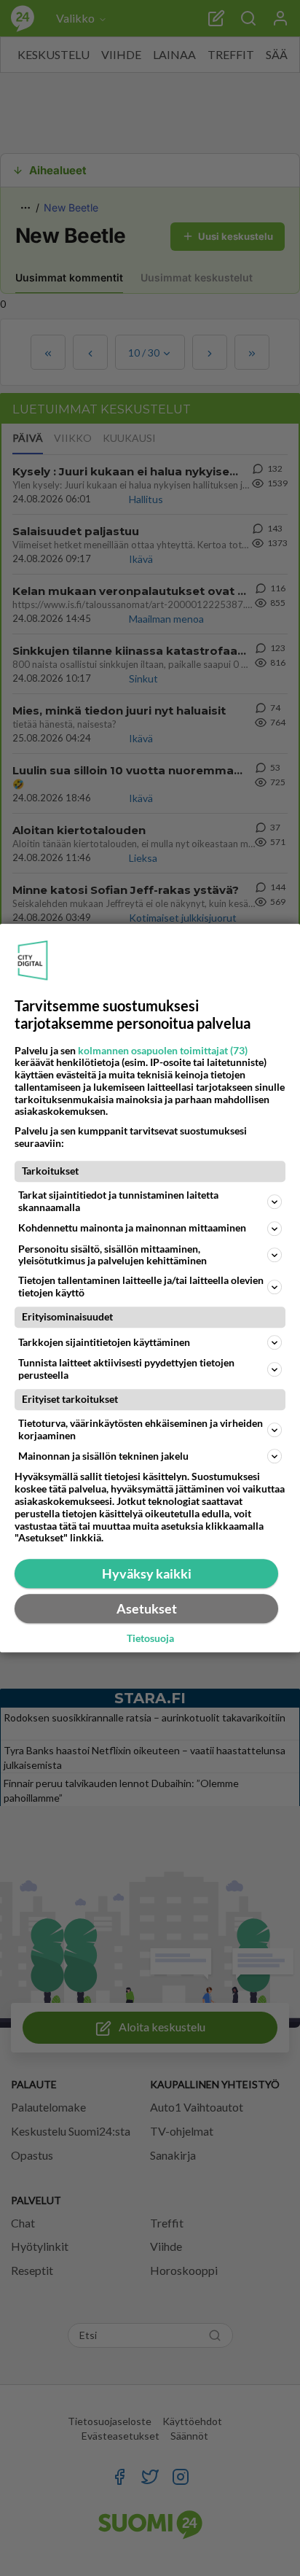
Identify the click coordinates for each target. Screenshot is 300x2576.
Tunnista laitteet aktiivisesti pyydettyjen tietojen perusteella (126, 1369)
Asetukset (147, 1608)
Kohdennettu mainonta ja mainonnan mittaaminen (132, 1227)
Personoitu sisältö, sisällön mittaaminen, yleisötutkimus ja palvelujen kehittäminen (112, 1255)
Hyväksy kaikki (147, 1573)
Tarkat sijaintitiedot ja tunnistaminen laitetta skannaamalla (118, 1201)
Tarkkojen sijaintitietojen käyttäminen (104, 1342)
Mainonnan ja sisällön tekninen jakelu (103, 1456)
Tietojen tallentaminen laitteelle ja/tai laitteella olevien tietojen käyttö (141, 1286)
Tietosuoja (150, 1639)
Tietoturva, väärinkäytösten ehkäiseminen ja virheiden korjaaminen (141, 1429)
